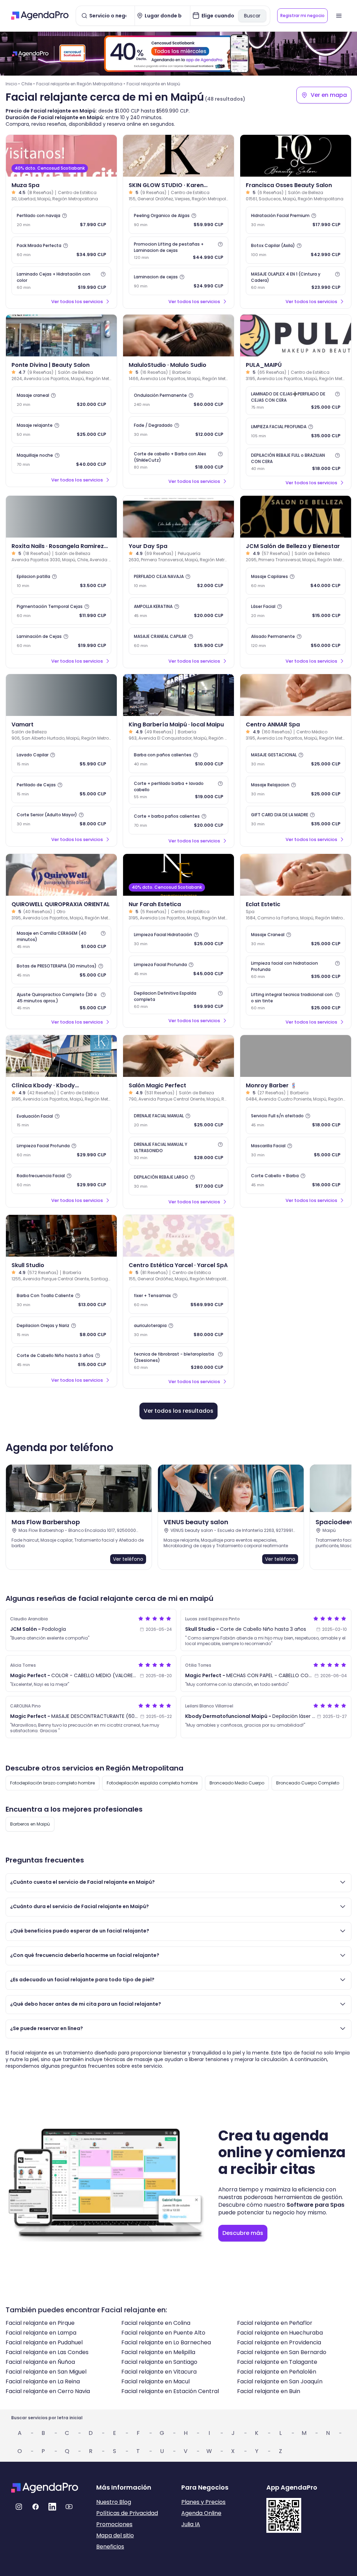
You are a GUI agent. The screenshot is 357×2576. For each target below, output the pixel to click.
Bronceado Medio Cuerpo (237, 1783)
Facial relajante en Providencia (279, 2342)
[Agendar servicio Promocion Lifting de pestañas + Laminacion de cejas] (178, 251)
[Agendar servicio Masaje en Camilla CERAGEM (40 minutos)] (61, 940)
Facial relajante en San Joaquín (280, 2381)
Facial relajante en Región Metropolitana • (81, 84)
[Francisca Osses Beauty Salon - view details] (296, 156)
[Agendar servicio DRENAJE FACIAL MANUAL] (178, 1120)
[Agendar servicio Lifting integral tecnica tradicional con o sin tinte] (296, 1001)
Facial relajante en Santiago (159, 2362)
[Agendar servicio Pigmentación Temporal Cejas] (61, 611)
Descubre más (243, 2233)
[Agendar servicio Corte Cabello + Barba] (296, 1180)
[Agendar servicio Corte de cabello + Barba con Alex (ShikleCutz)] (178, 461)
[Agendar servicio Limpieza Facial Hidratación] (178, 939)
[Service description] (64, 216)
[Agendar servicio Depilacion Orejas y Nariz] (61, 1330)
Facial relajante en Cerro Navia (48, 2391)
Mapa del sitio (115, 2535)
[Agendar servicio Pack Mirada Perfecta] (61, 250)
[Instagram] (19, 2507)
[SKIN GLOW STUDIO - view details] (178, 156)
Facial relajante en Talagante (277, 2362)
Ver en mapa (329, 95)
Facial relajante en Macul (155, 2381)
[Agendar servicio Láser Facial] (296, 611)
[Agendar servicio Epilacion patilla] (61, 581)
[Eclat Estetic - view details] (296, 875)
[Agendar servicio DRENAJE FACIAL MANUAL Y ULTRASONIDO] (178, 1151)
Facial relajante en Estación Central (170, 2391)
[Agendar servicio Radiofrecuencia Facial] (61, 1180)
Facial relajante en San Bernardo (282, 2352)
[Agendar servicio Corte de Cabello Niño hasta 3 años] (61, 1360)
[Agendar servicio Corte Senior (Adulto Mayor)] (61, 819)
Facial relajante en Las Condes (47, 2352)
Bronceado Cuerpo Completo (308, 1783)
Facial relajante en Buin (269, 2391)
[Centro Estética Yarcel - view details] (178, 1236)
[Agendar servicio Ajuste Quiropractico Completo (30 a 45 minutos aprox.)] (61, 1001)
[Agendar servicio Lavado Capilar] (61, 759)
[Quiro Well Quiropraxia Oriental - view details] (61, 875)
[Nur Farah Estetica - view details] (178, 875)
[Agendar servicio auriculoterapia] (178, 1330)
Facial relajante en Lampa (41, 2333)
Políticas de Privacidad (127, 2513)
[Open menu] (339, 16)
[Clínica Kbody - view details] (61, 1056)
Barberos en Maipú (30, 1824)
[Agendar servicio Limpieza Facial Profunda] (178, 969)
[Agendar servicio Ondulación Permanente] (178, 400)
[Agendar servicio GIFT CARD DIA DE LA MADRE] (296, 819)
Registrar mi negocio (302, 16)
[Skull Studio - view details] (61, 1236)
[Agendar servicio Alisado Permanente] (296, 641)
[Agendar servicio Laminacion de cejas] (178, 281)
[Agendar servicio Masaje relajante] (61, 430)
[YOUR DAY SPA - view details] (178, 517)
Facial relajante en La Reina (43, 2381)
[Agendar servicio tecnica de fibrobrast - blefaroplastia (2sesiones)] (178, 1361)
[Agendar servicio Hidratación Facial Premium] (296, 220)
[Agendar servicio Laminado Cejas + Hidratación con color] (61, 281)
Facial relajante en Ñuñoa (40, 2362)
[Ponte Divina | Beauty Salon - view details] (61, 336)
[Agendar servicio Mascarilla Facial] (296, 1150)
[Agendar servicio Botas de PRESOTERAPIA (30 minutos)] (61, 971)
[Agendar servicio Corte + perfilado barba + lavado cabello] (178, 790)
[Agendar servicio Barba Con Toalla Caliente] (61, 1300)
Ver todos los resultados (178, 1411)
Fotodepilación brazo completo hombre (52, 1783)
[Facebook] (36, 2507)
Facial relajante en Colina (156, 2323)
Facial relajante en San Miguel (46, 2372)
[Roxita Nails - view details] (61, 517)
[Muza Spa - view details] (61, 156)
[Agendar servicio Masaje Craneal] (296, 939)
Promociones (114, 2524)
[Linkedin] (52, 2507)
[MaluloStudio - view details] (178, 336)
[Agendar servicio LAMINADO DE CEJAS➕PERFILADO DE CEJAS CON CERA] (296, 401)
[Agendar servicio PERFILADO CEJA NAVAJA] (178, 581)
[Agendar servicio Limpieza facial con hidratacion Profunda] (296, 970)
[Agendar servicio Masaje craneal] (61, 400)
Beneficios (110, 2547)
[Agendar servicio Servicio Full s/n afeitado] (296, 1120)
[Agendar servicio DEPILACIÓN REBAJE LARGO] (178, 1182)
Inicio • (13, 84)
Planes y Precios (203, 2502)
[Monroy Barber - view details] (296, 1056)
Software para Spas (316, 2205)
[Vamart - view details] (61, 695)
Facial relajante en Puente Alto (163, 2333)
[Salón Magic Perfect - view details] (178, 1056)
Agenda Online (201, 2513)
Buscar (252, 16)
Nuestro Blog (114, 2502)
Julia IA (191, 2524)
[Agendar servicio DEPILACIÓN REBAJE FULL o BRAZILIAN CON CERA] (296, 462)
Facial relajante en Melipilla (158, 2352)
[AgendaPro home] (40, 16)
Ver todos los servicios (77, 302)
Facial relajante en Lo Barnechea (166, 2342)
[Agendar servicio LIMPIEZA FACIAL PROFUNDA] (296, 431)
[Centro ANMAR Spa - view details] (296, 695)
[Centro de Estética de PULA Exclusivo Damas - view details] (296, 336)
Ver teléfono (128, 1559)
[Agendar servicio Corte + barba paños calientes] (178, 821)
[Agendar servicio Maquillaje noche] (61, 460)
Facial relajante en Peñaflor (275, 2323)
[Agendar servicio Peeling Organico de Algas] (178, 220)
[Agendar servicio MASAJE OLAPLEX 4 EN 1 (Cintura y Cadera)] (296, 281)
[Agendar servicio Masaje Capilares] (296, 581)
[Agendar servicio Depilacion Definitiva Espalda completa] (178, 1000)
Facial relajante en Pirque (40, 2323)
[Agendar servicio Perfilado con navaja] (61, 220)
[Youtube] (69, 2507)
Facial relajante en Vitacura (159, 2372)
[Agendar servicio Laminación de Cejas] (61, 641)
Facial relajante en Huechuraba (280, 2333)
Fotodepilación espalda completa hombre (152, 1783)
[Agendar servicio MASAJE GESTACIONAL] (296, 759)
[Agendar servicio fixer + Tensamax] (178, 1300)
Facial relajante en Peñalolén (277, 2372)
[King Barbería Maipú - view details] (178, 695)
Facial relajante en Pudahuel (44, 2342)
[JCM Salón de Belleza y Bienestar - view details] (296, 517)
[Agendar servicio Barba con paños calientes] (178, 759)
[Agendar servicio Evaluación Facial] (61, 1120)
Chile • (28, 84)
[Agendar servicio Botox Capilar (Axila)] (296, 250)
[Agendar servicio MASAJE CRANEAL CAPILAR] (178, 641)
